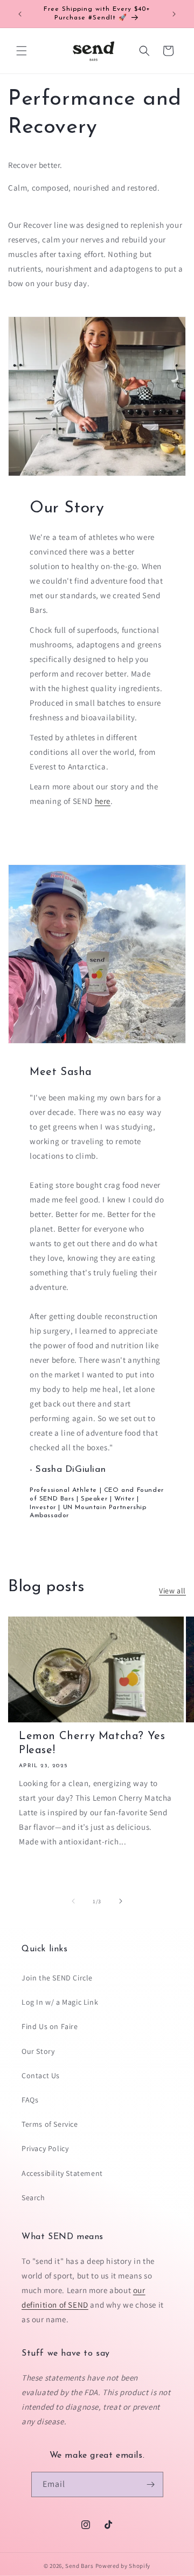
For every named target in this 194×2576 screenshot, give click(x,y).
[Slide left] (73, 1901)
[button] (22, 51)
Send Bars (79, 2566)
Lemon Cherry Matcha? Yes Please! (92, 1743)
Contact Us (41, 2075)
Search (33, 2198)
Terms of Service (50, 2124)
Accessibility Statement (62, 2173)
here (103, 801)
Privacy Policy (45, 2148)
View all (172, 1591)
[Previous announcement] (20, 14)
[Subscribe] (151, 2484)
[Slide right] (121, 1901)
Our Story (38, 2051)
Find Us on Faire (50, 2026)
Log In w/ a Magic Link (60, 2002)
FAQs (30, 2100)
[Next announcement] (174, 14)
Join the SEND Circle (57, 1978)
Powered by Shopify (123, 2566)
